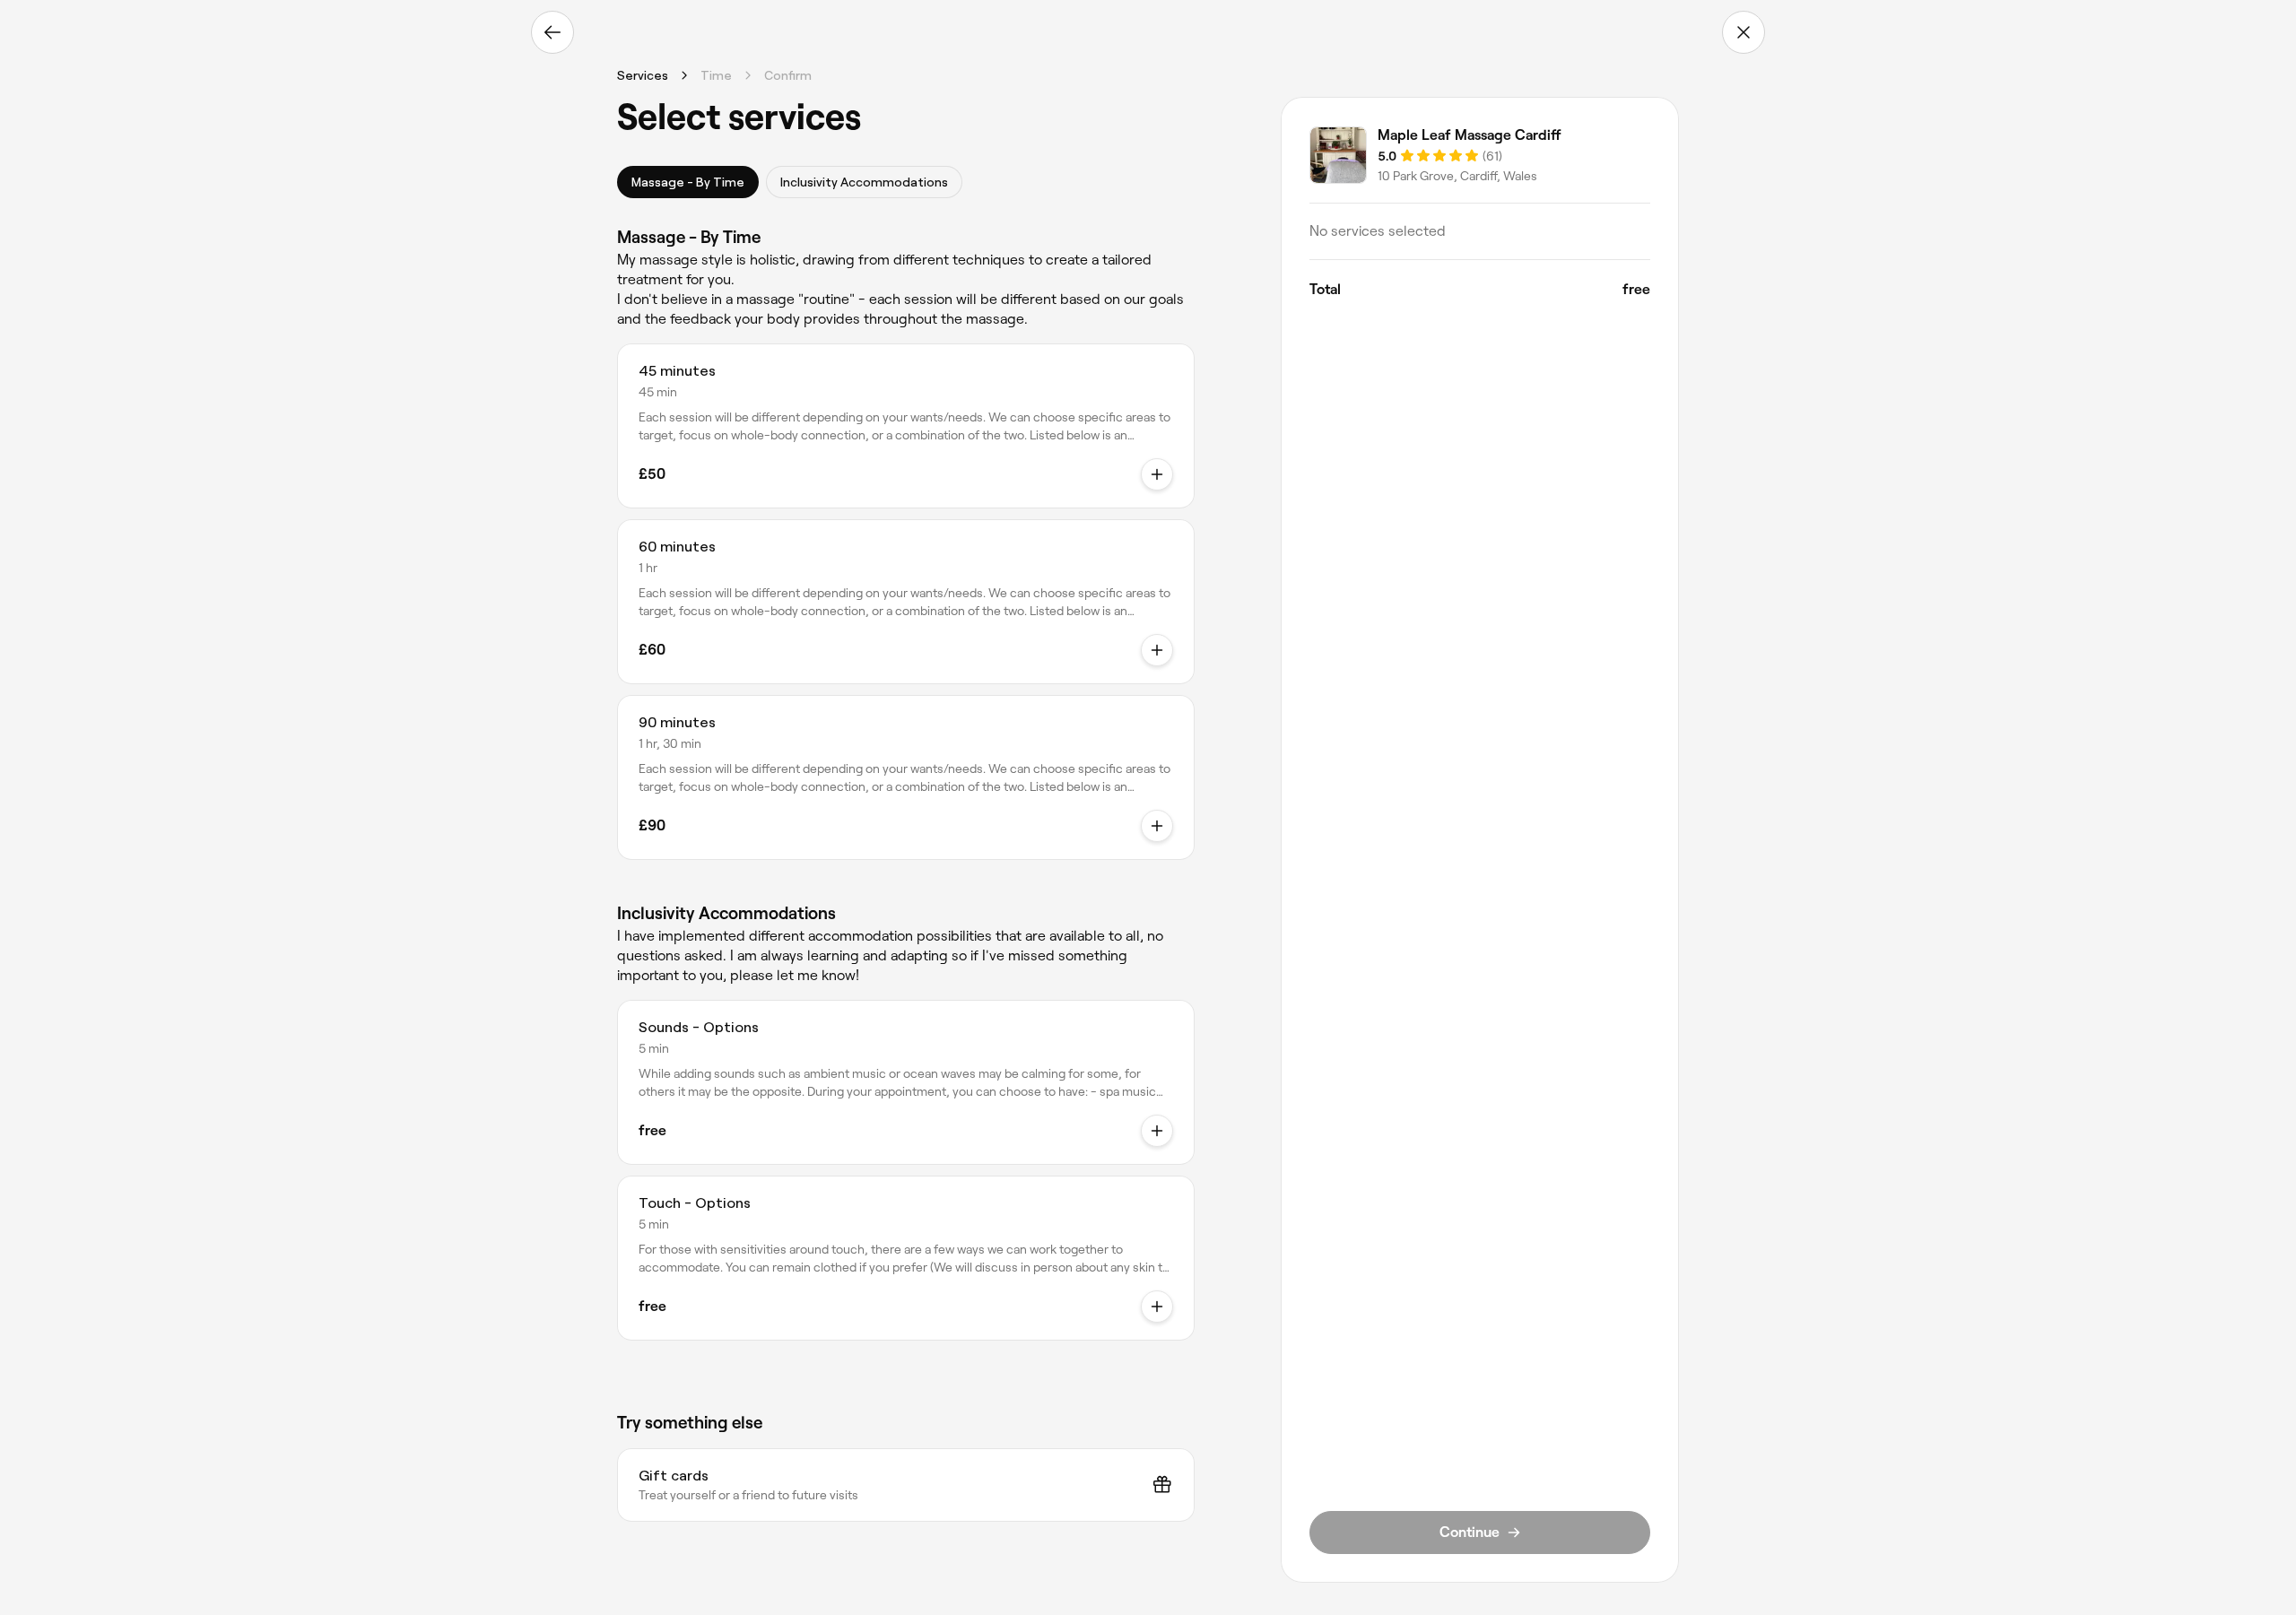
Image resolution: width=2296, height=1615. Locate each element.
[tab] (688, 182)
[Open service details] (1157, 474)
